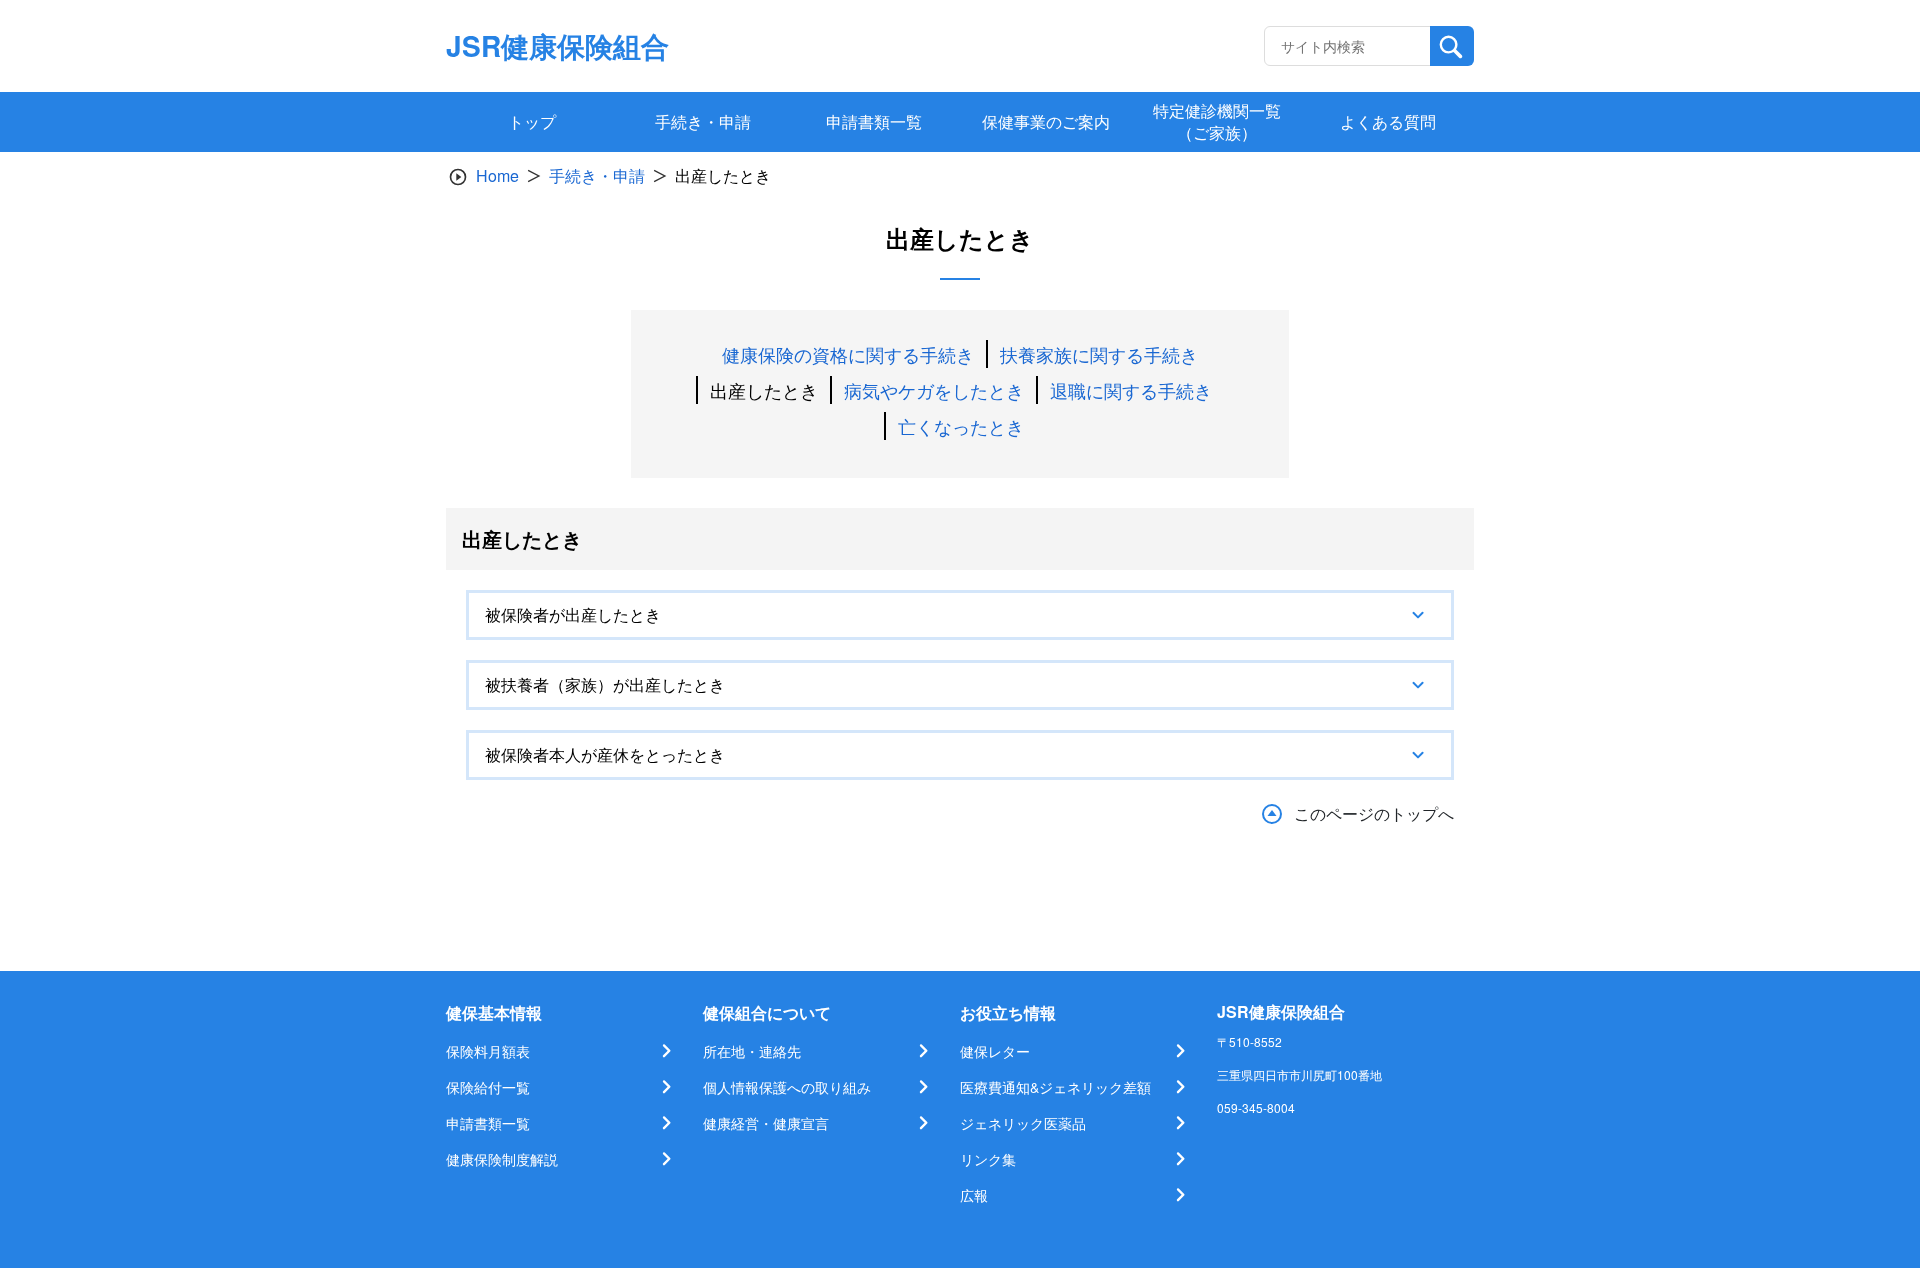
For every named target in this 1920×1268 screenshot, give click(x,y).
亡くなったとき (961, 426)
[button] (960, 615)
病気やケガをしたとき (934, 390)
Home (497, 175)
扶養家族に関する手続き (1099, 354)
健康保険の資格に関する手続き (848, 354)
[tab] (960, 615)
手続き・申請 (597, 175)
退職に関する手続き (1131, 390)
